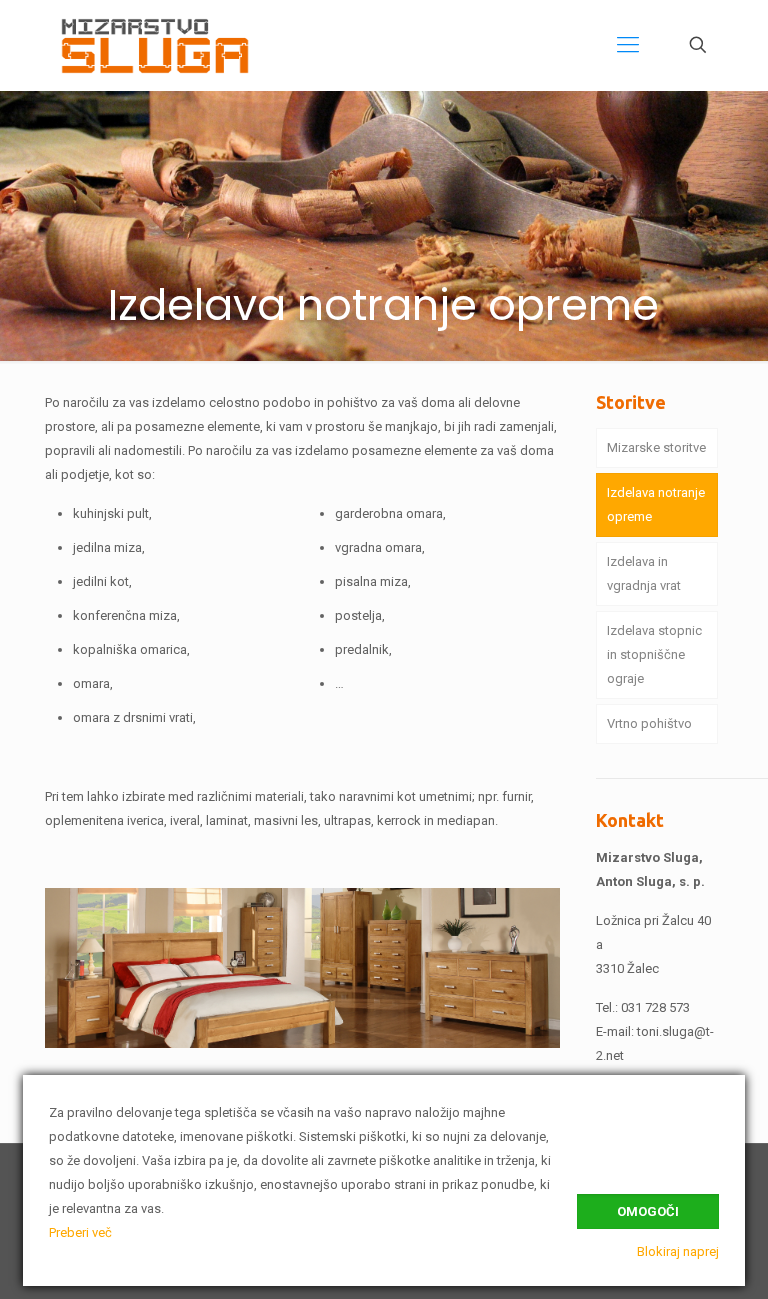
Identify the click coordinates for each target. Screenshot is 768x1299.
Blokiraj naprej (678, 1251)
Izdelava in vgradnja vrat (644, 573)
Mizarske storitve (656, 447)
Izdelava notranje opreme (656, 504)
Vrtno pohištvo (649, 723)
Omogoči (648, 1211)
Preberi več (80, 1232)
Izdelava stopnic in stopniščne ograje (654, 654)
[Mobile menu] (628, 45)
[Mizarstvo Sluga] (157, 45)
